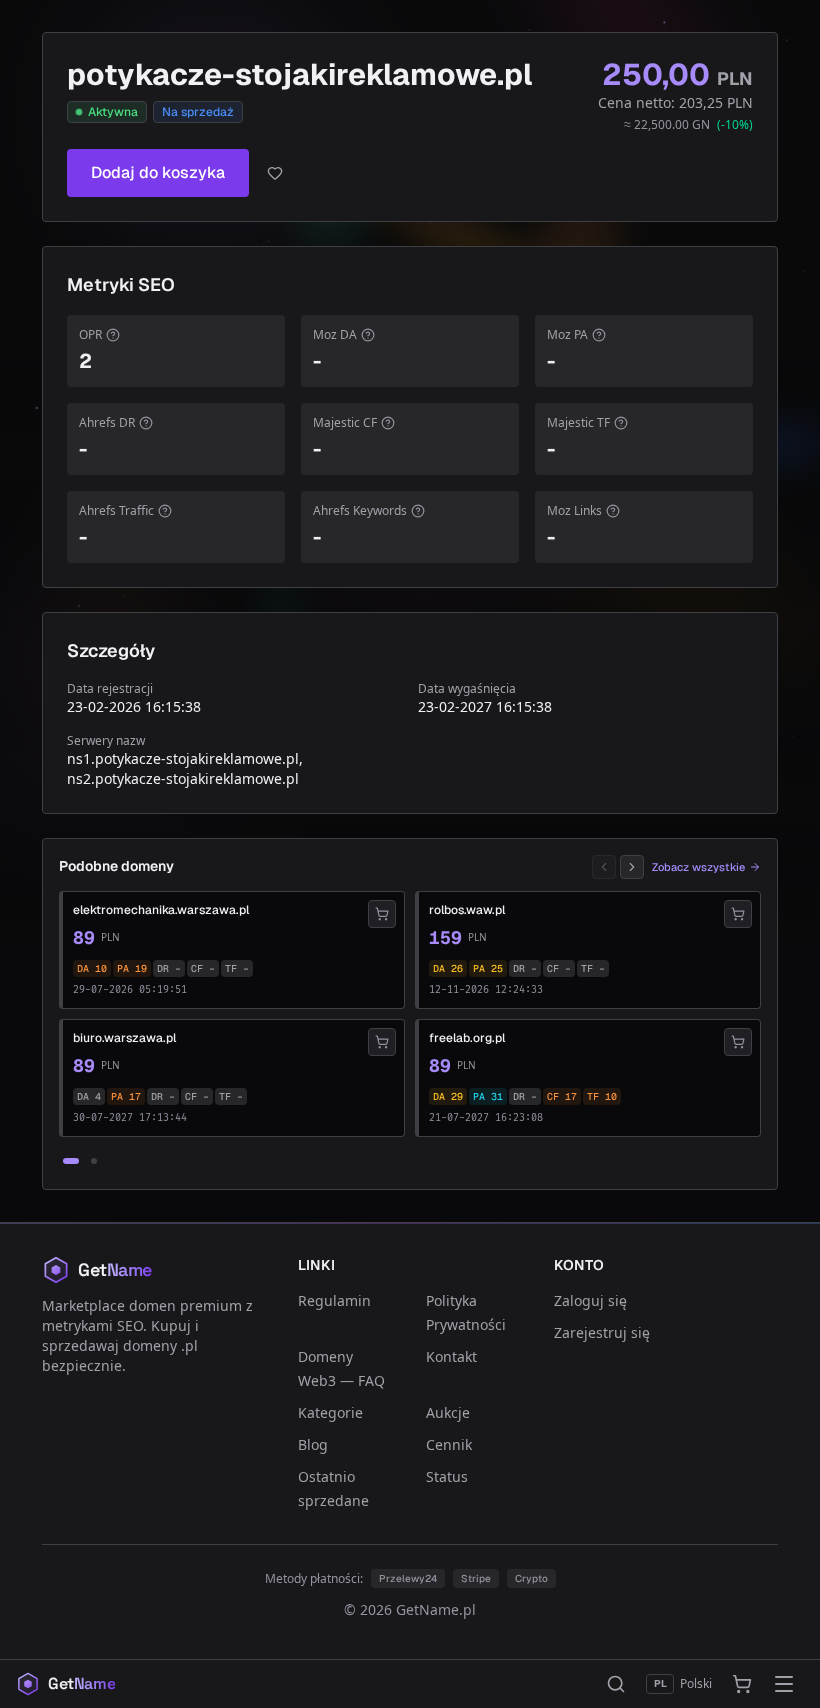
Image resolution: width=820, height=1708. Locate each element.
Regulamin (334, 1300)
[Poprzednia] (604, 867)
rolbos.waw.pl (467, 910)
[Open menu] (784, 1684)
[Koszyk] (742, 1684)
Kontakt (451, 1356)
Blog (313, 1444)
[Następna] (632, 867)
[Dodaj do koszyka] (382, 914)
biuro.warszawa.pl (124, 1038)
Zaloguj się (590, 1300)
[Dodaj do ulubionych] (275, 173)
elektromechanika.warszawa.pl (161, 910)
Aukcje (448, 1412)
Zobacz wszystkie (698, 867)
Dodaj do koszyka (158, 172)
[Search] (616, 1684)
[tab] (71, 1161)
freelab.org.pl (467, 1038)
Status (447, 1476)
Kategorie (330, 1412)
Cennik (449, 1444)
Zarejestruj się (602, 1332)
